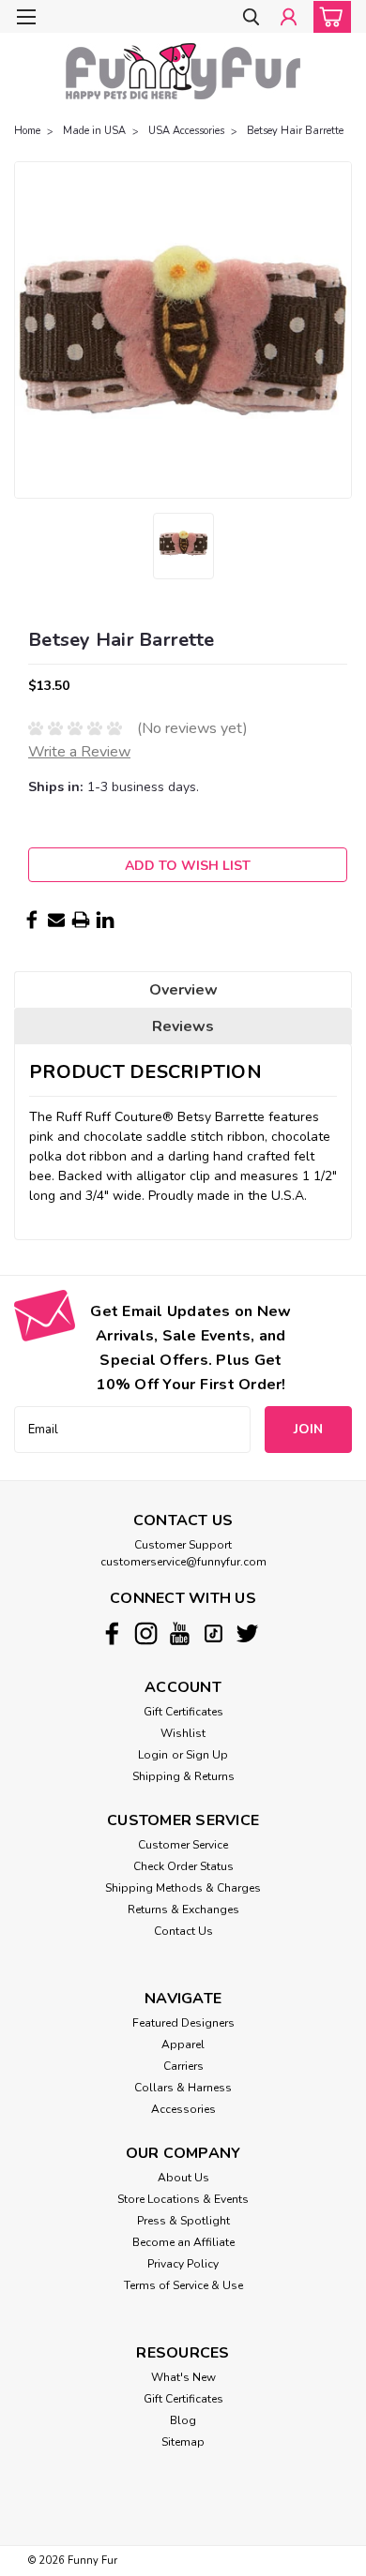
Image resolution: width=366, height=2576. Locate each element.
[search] (251, 18)
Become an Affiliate (183, 2242)
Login (153, 1755)
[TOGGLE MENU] (26, 17)
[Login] (289, 18)
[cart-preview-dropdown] (328, 17)
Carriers (183, 2066)
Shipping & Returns (183, 1776)
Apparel (183, 2044)
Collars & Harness (183, 2088)
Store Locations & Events (183, 2199)
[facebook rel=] (112, 1633)
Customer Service (183, 1845)
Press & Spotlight (183, 2221)
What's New (183, 2377)
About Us (183, 2178)
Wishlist (183, 1733)
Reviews (183, 1026)
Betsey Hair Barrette (295, 131)
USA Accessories (186, 131)
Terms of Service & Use (183, 2285)
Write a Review (79, 752)
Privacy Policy (183, 2264)
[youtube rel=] (180, 1633)
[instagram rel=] (146, 1633)
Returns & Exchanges (183, 1910)
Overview (183, 990)
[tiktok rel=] (213, 1633)
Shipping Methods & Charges (183, 1888)
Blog (183, 2420)
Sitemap (183, 2442)
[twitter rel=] (247, 1633)
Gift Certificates (183, 1712)
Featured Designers (183, 2023)
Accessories (183, 2109)
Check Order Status (183, 1866)
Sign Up (207, 1755)
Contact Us (183, 1931)
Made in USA (94, 131)
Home (27, 131)
